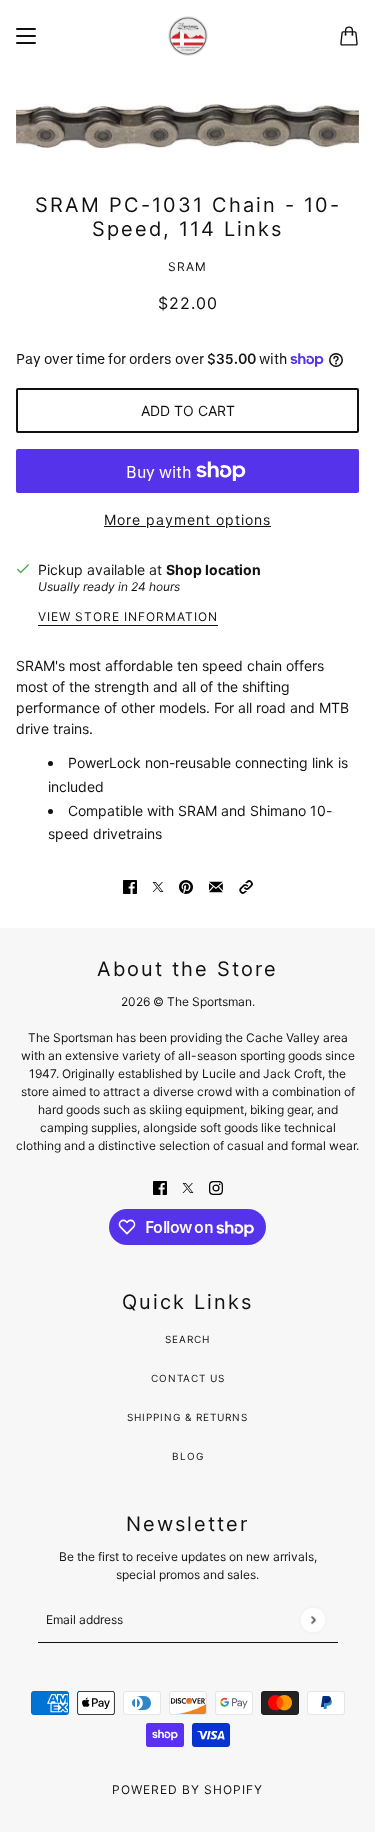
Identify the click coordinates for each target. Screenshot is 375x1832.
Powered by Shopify (187, 1789)
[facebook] (160, 1186)
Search (187, 1339)
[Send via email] (216, 885)
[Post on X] (158, 885)
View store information (128, 617)
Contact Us (188, 1378)
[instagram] (216, 1186)
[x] (188, 1186)
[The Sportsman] (188, 36)
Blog (188, 1456)
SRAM (187, 266)
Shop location (213, 569)
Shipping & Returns (187, 1417)
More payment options (187, 519)
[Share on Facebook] (130, 885)
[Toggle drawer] (26, 36)
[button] (246, 885)
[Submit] (312, 1619)
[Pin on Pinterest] (186, 885)
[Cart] (349, 36)
